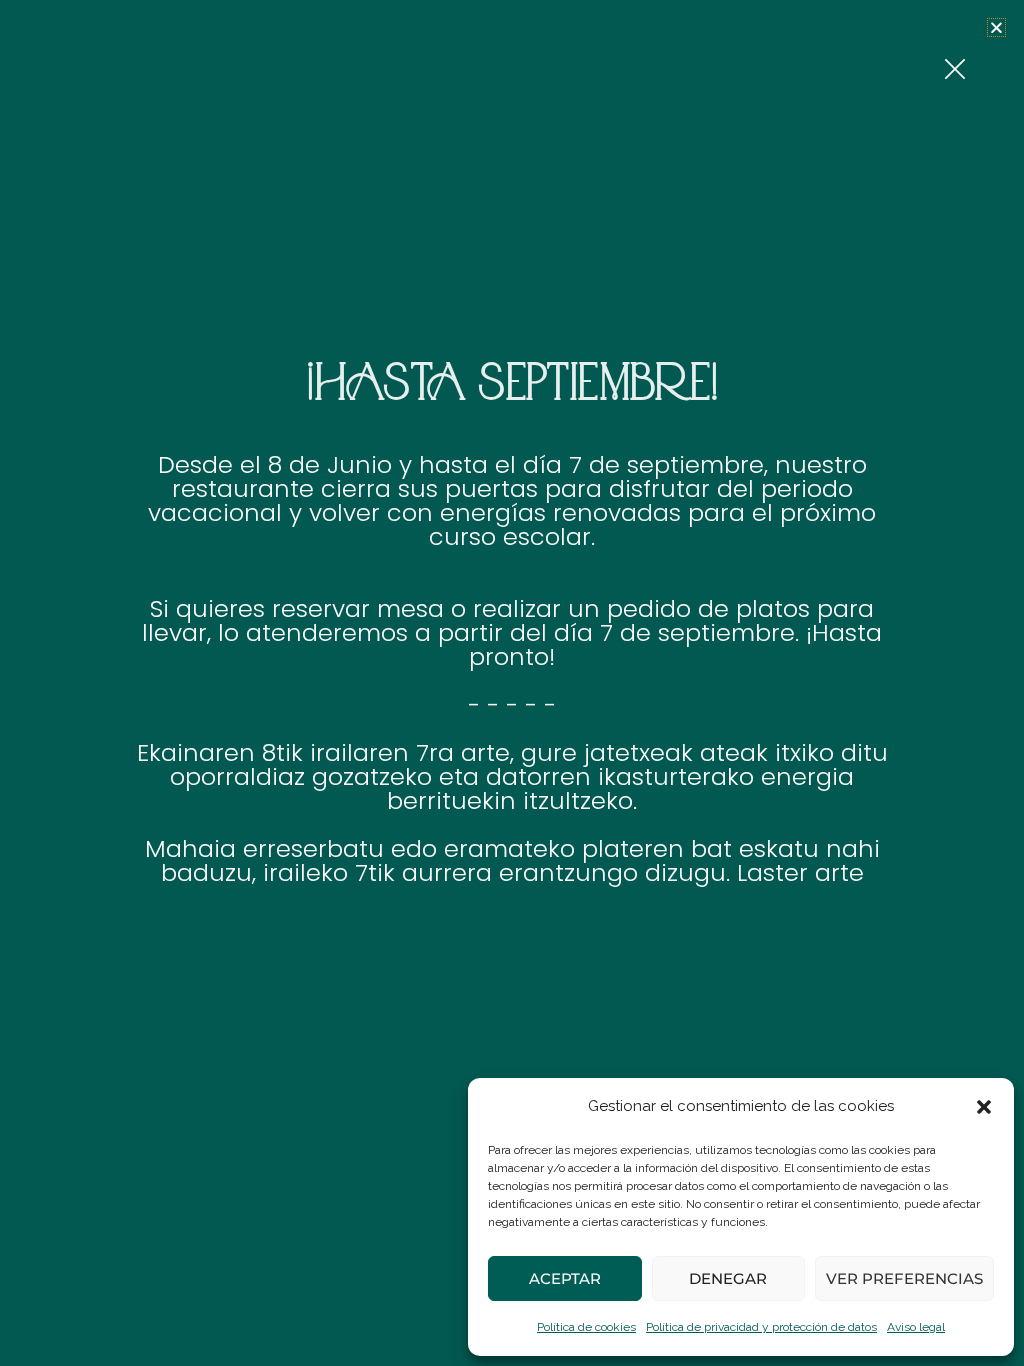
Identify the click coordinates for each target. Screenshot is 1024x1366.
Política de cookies (586, 1327)
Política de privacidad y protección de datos (761, 1327)
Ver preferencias (904, 1278)
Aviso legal (916, 1327)
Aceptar (565, 1278)
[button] (984, 1107)
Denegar (728, 1278)
